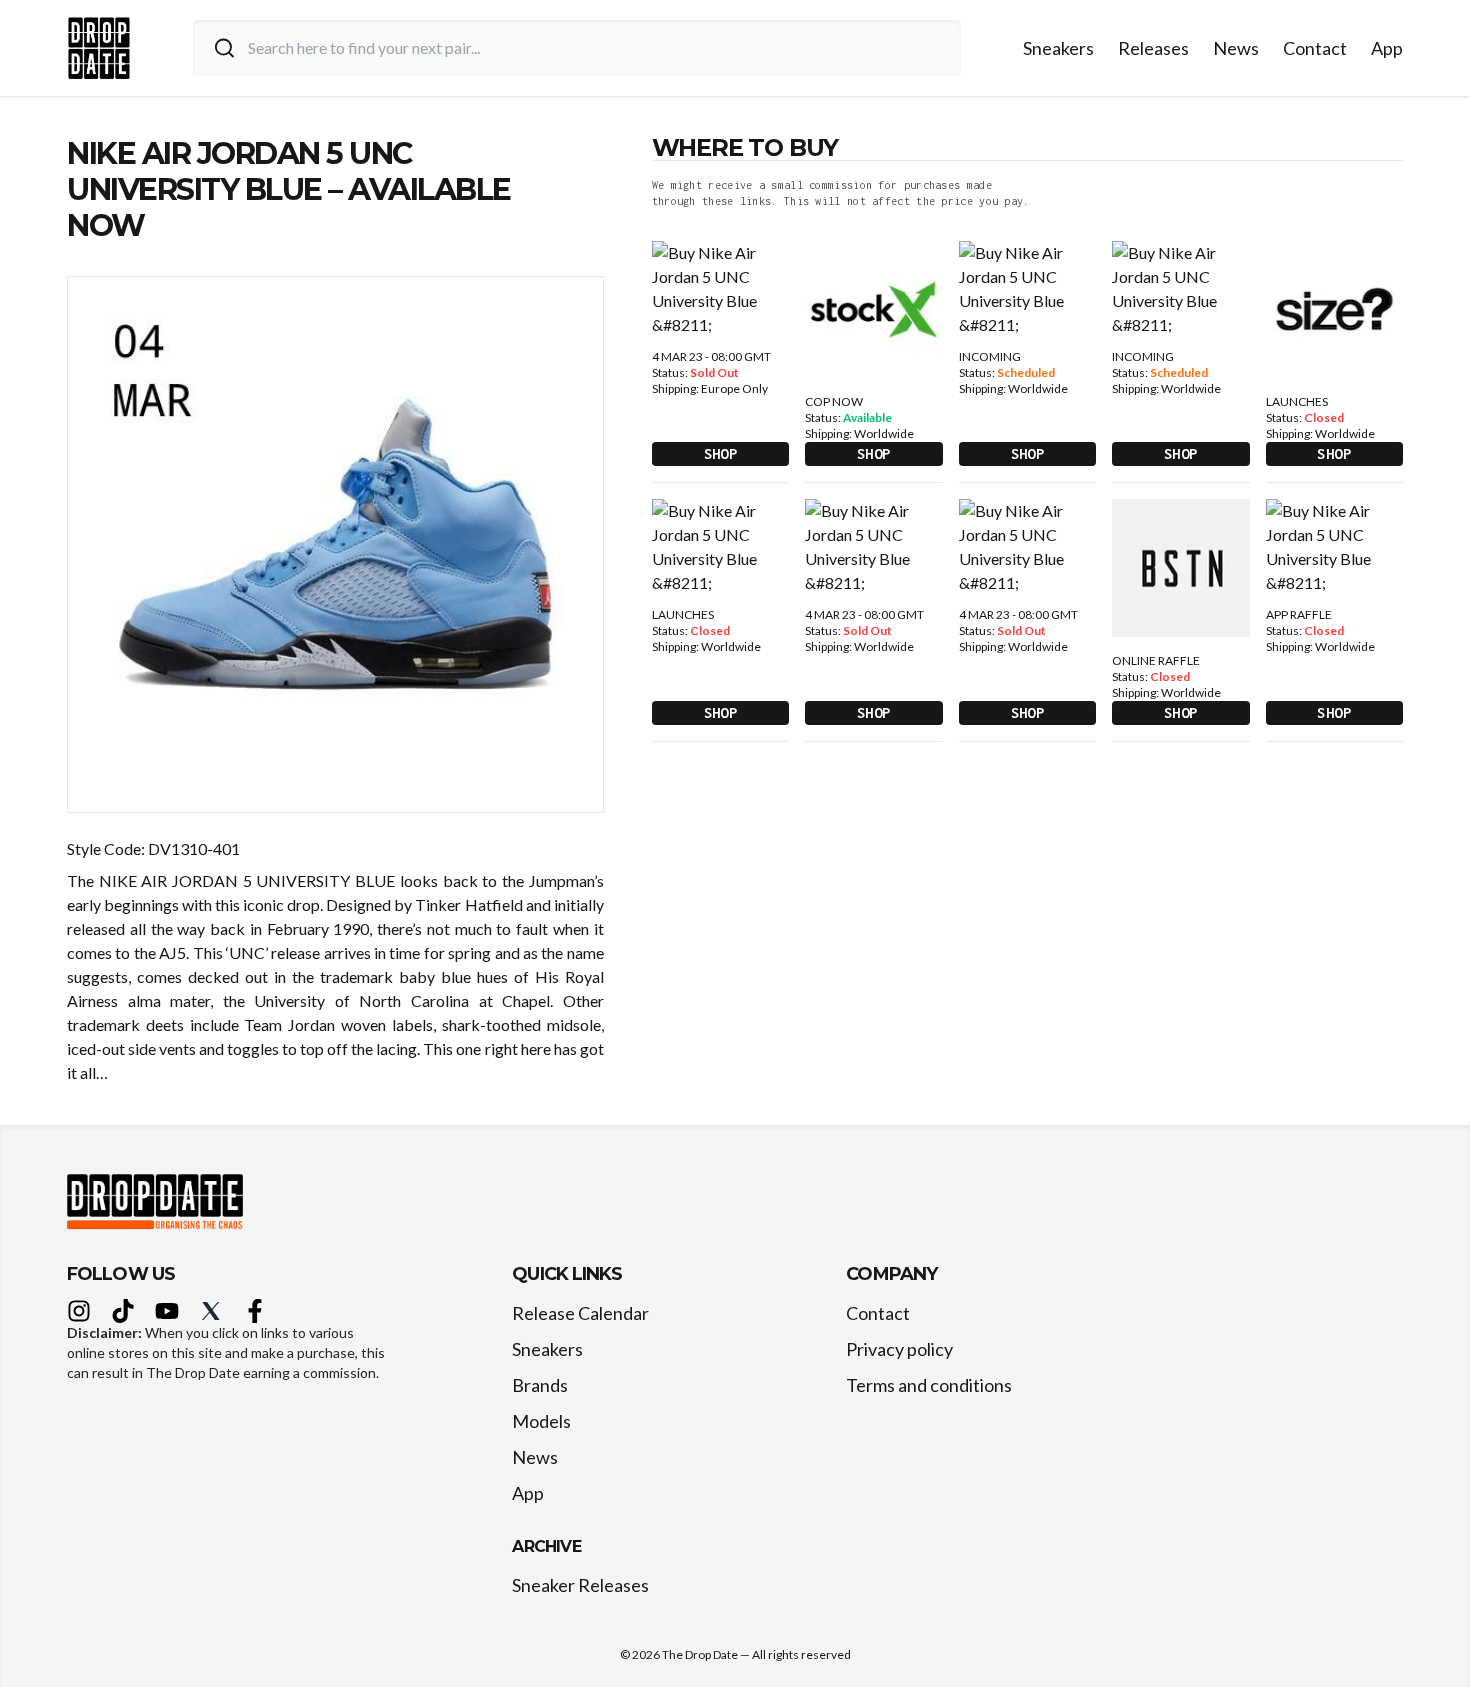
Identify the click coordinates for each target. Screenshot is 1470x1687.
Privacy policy (899, 1349)
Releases (1153, 48)
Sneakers (1058, 48)
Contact (1315, 48)
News (1236, 48)
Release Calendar (580, 1313)
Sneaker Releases (580, 1585)
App (1387, 48)
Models (541, 1421)
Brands (540, 1385)
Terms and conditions (929, 1385)
